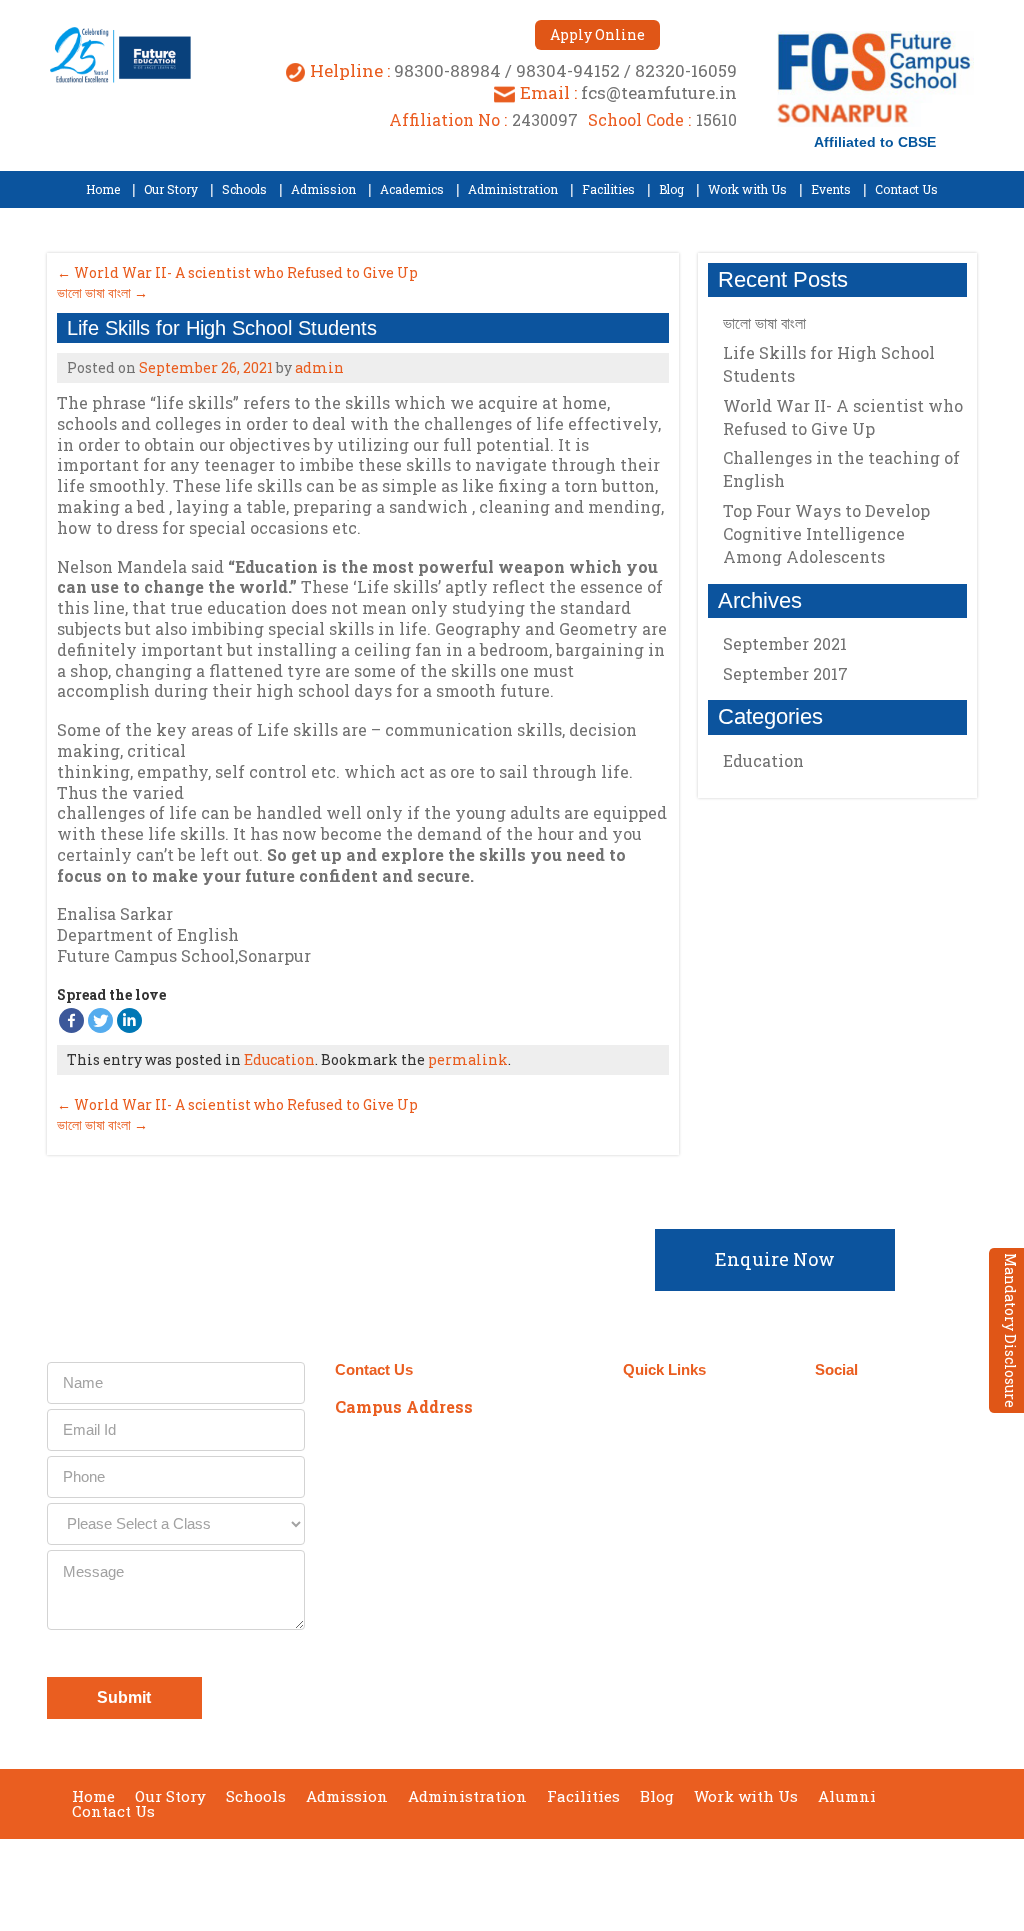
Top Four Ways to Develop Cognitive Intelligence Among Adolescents (826, 533)
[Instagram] (902, 1408)
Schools (256, 1796)
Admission (347, 1796)
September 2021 (785, 643)
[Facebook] (71, 1020)
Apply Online (597, 34)
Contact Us (113, 1811)
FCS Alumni (686, 1577)
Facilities (583, 1796)
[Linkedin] (129, 1020)
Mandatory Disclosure (1010, 1330)
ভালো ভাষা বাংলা (102, 292)
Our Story (170, 1796)
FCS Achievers (696, 1549)
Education (279, 1059)
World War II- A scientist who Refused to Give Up (237, 272)
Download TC (690, 1493)
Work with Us (746, 1796)
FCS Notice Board (706, 1521)
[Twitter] (100, 1020)
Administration (467, 1796)
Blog (657, 1796)
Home (93, 1796)
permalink (468, 1059)
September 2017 (785, 673)
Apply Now (683, 1465)
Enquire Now (775, 1259)
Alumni (847, 1796)
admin (319, 367)
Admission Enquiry (681, 1423)
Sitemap (671, 1605)
